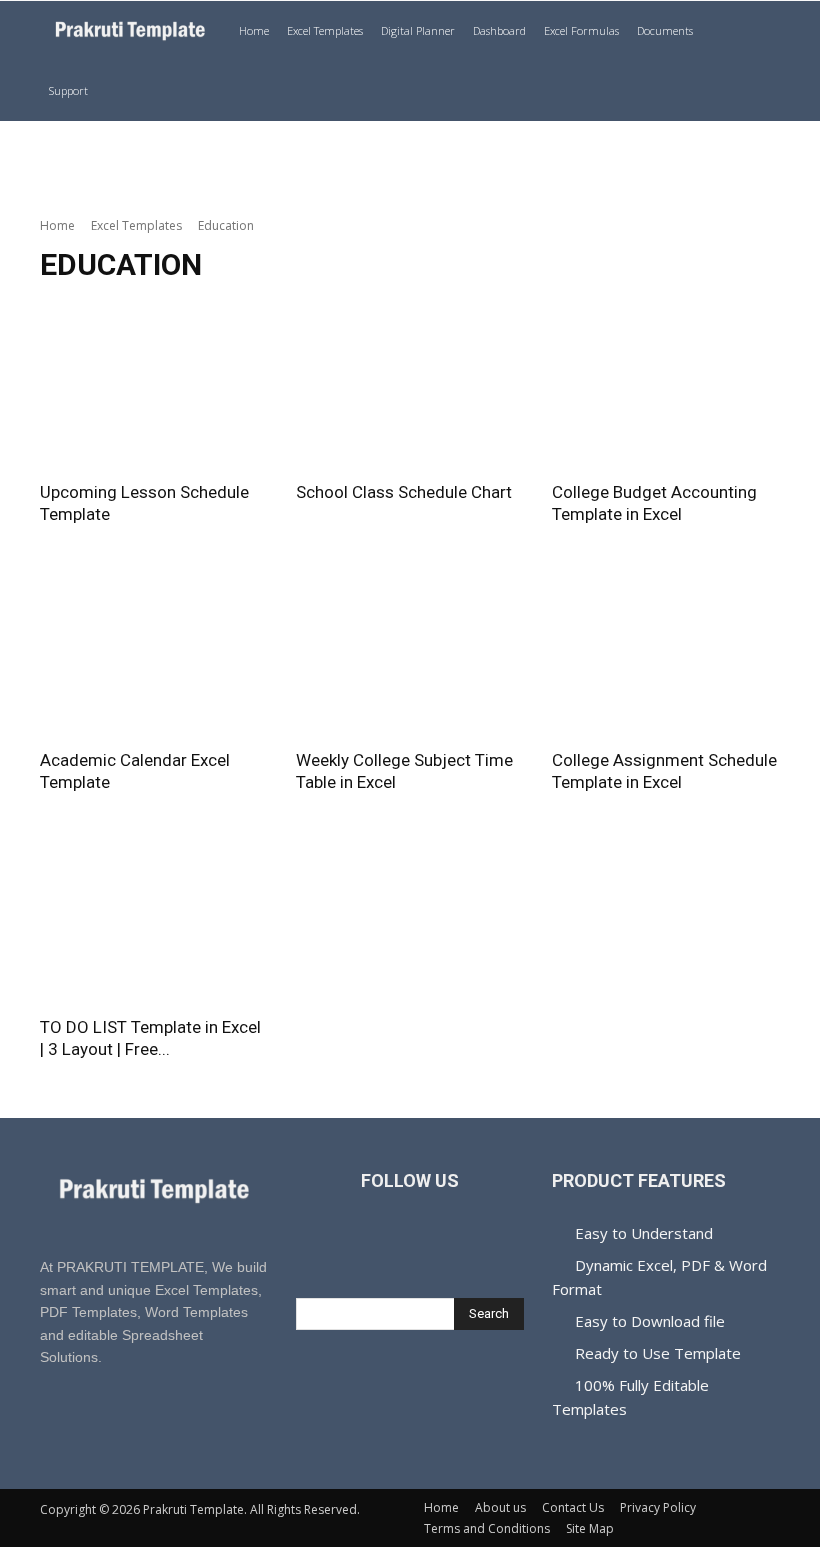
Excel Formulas (581, 30)
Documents (665, 30)
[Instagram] (432, 1243)
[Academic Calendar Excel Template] (154, 652)
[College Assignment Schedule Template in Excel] (666, 652)
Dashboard (499, 30)
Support (68, 90)
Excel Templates (325, 30)
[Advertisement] (410, 165)
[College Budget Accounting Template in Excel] (666, 385)
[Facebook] (387, 1243)
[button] (756, 31)
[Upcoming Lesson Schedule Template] (154, 385)
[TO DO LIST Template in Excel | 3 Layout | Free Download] (154, 920)
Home (254, 30)
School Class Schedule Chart (404, 492)
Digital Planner (418, 30)
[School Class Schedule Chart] (410, 385)
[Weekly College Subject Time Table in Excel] (410, 652)
